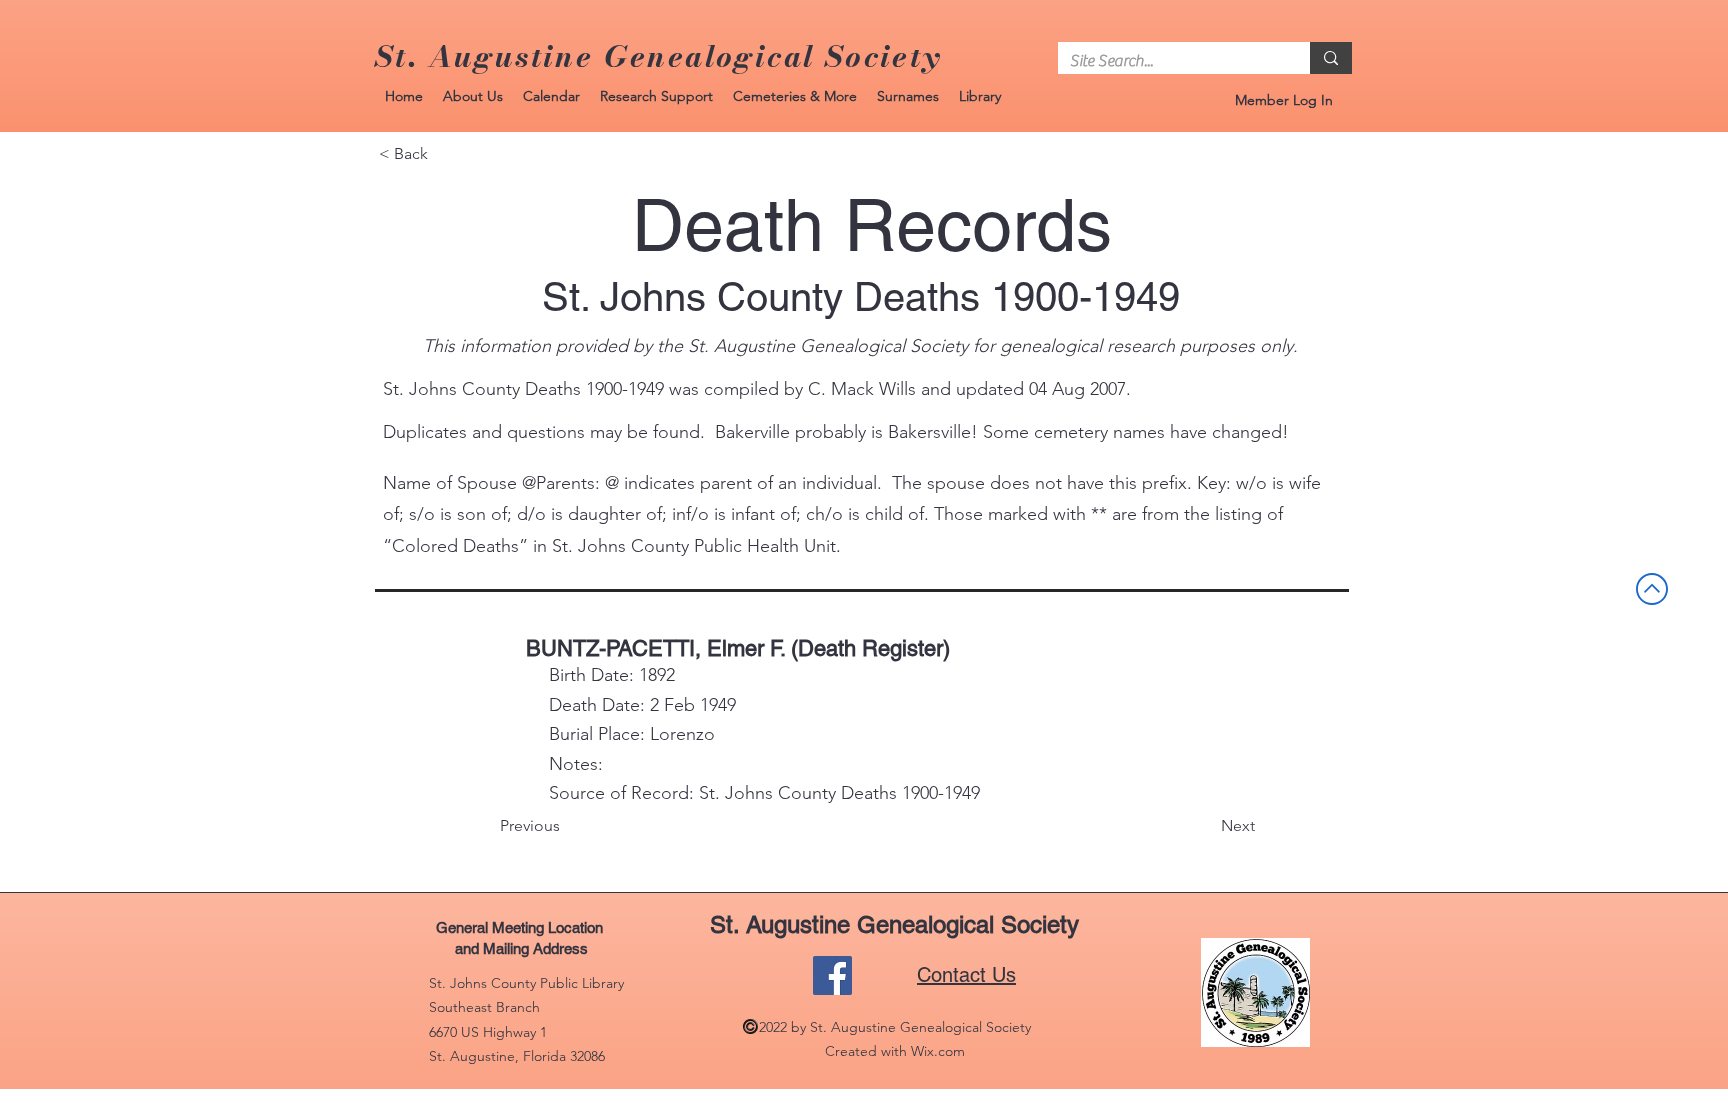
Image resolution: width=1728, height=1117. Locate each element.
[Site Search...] (1331, 58)
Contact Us (966, 975)
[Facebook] (832, 975)
